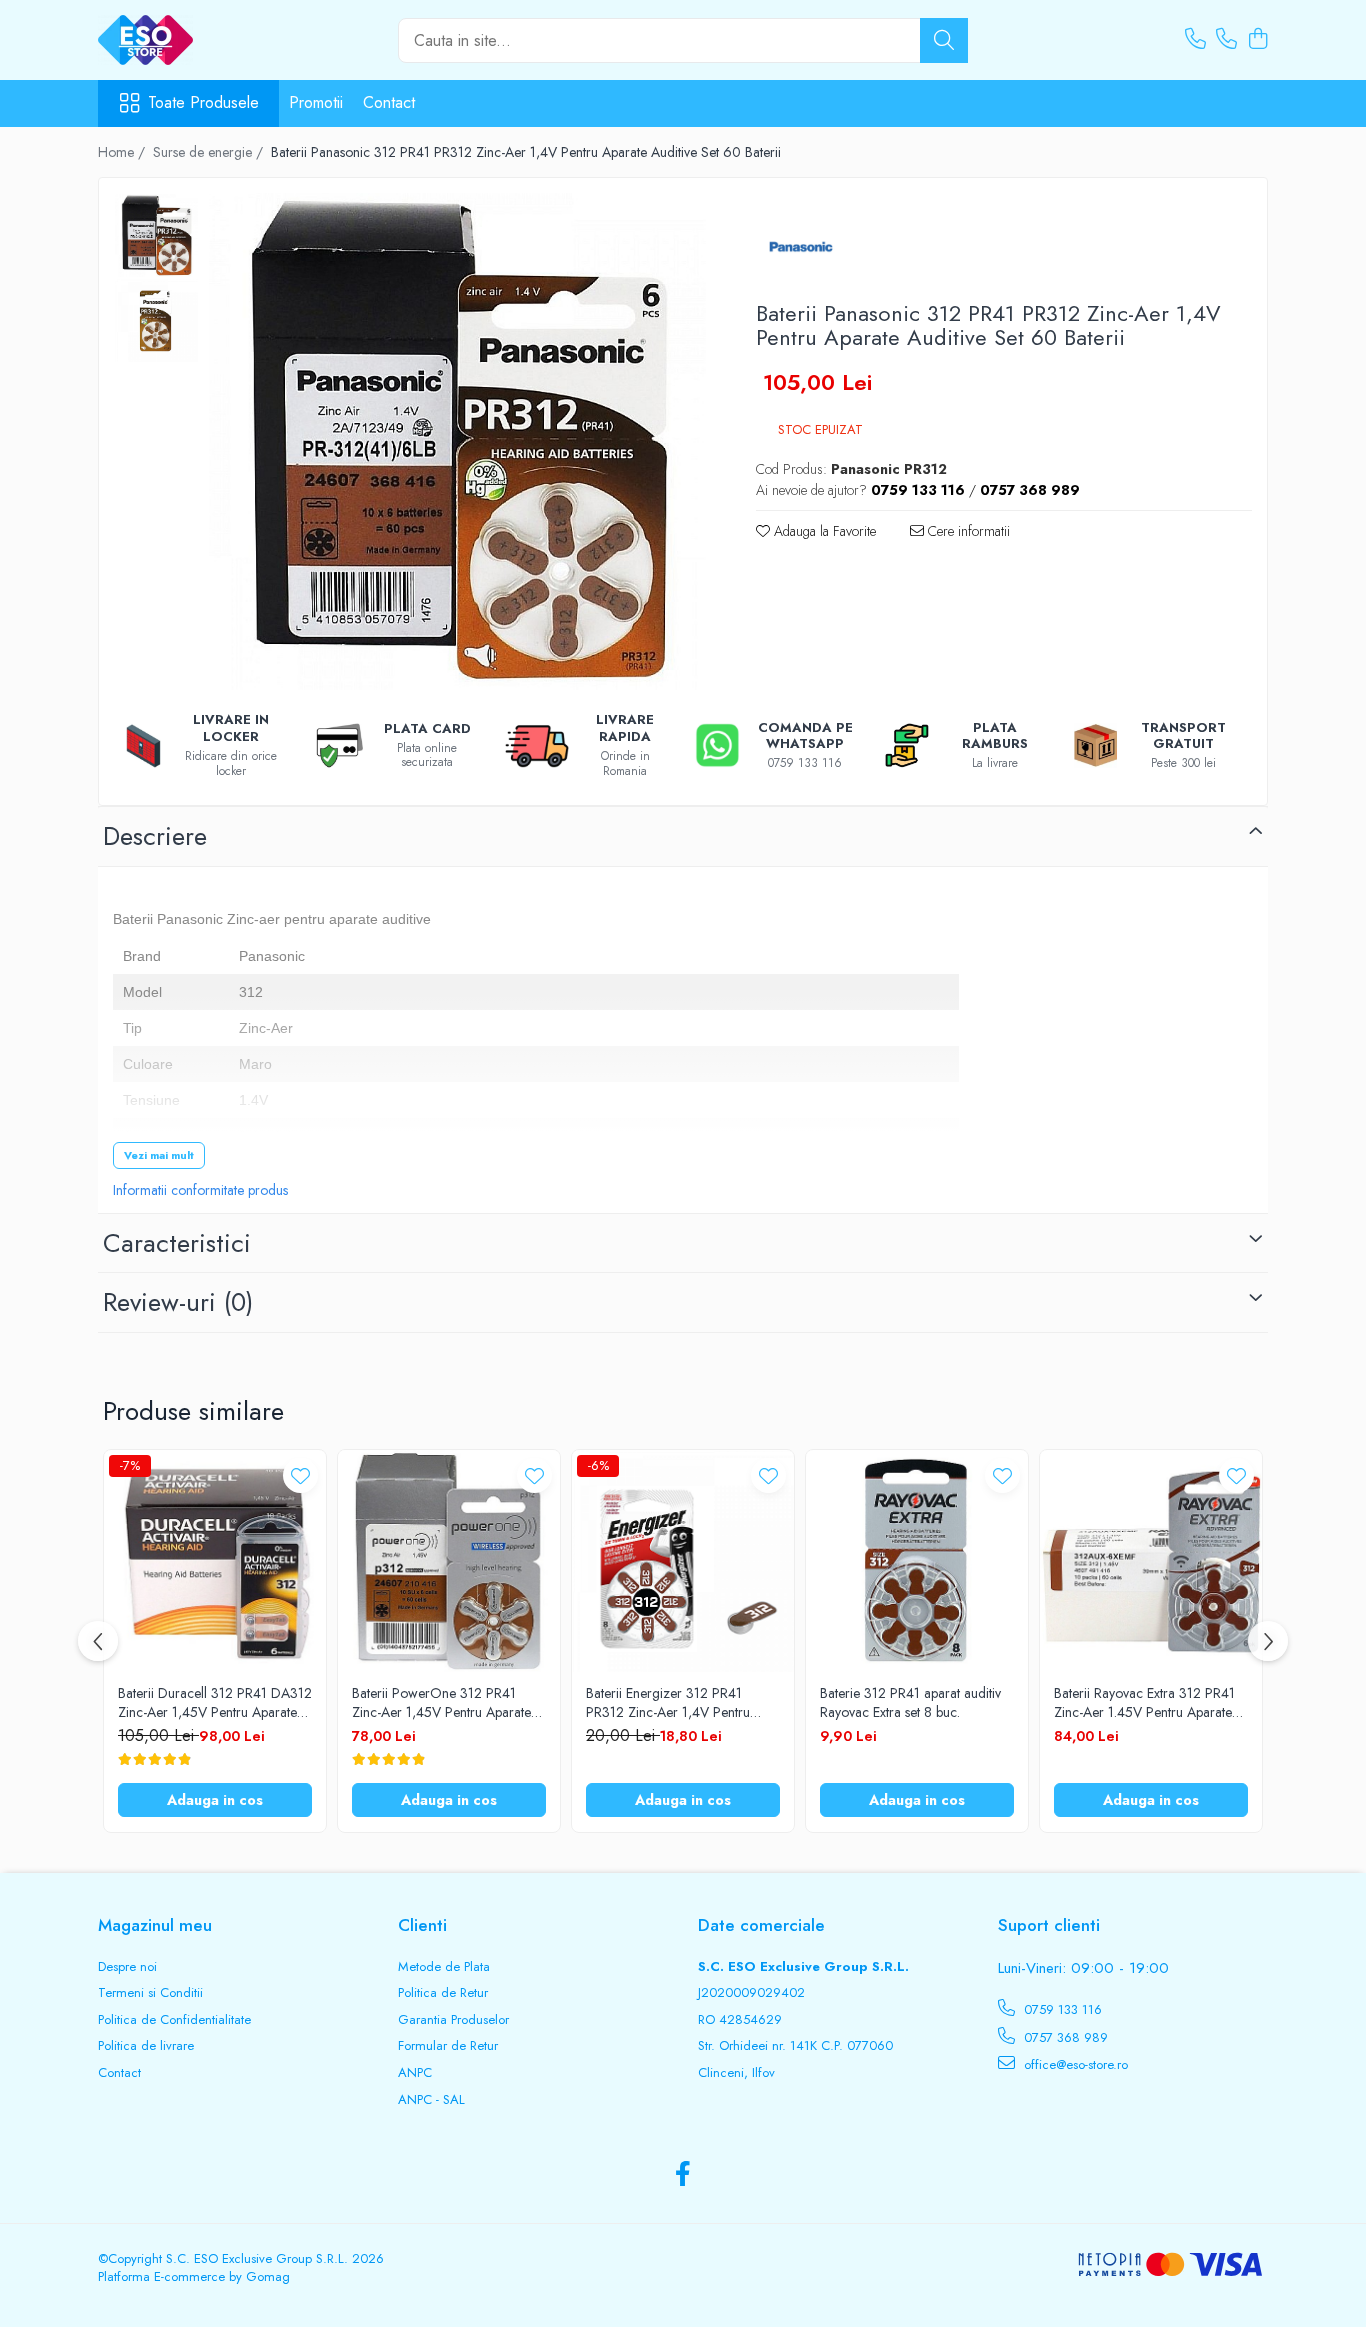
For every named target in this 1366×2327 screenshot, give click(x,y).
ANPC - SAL (431, 2100)
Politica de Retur (443, 1993)
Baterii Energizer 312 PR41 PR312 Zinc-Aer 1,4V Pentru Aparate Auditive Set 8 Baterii (670, 1702)
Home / (123, 152)
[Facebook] (683, 2175)
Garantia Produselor (453, 2020)
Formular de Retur (448, 2046)
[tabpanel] (457, 441)
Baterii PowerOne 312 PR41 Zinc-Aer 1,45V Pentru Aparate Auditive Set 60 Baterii (441, 1702)
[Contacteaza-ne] (1195, 40)
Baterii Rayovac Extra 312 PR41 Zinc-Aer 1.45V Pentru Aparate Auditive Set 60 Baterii (1144, 1702)
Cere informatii (967, 531)
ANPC (415, 2073)
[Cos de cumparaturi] (1257, 40)
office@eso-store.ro (1074, 2064)
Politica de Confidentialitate (174, 2020)
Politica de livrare (146, 2046)
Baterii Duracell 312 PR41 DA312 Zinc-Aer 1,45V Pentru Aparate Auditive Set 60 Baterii (215, 1702)
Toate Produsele (203, 103)
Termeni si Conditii (150, 1993)
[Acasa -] (198, 40)
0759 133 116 (1061, 2009)
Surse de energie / (210, 152)
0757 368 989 (1064, 2037)
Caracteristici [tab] (177, 1243)
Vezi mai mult (159, 1155)
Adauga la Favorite (823, 531)
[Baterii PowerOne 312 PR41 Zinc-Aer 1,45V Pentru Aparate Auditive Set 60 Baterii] (449, 1561)
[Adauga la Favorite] (300, 1475)
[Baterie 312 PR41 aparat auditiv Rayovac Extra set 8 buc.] (917, 1561)
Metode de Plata (444, 1967)
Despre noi (127, 1967)
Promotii (316, 102)
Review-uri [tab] (178, 1302)
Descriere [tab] (155, 836)
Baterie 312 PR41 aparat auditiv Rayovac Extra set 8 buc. (910, 1702)
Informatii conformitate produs (200, 1190)
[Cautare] (944, 40)
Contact (389, 102)
